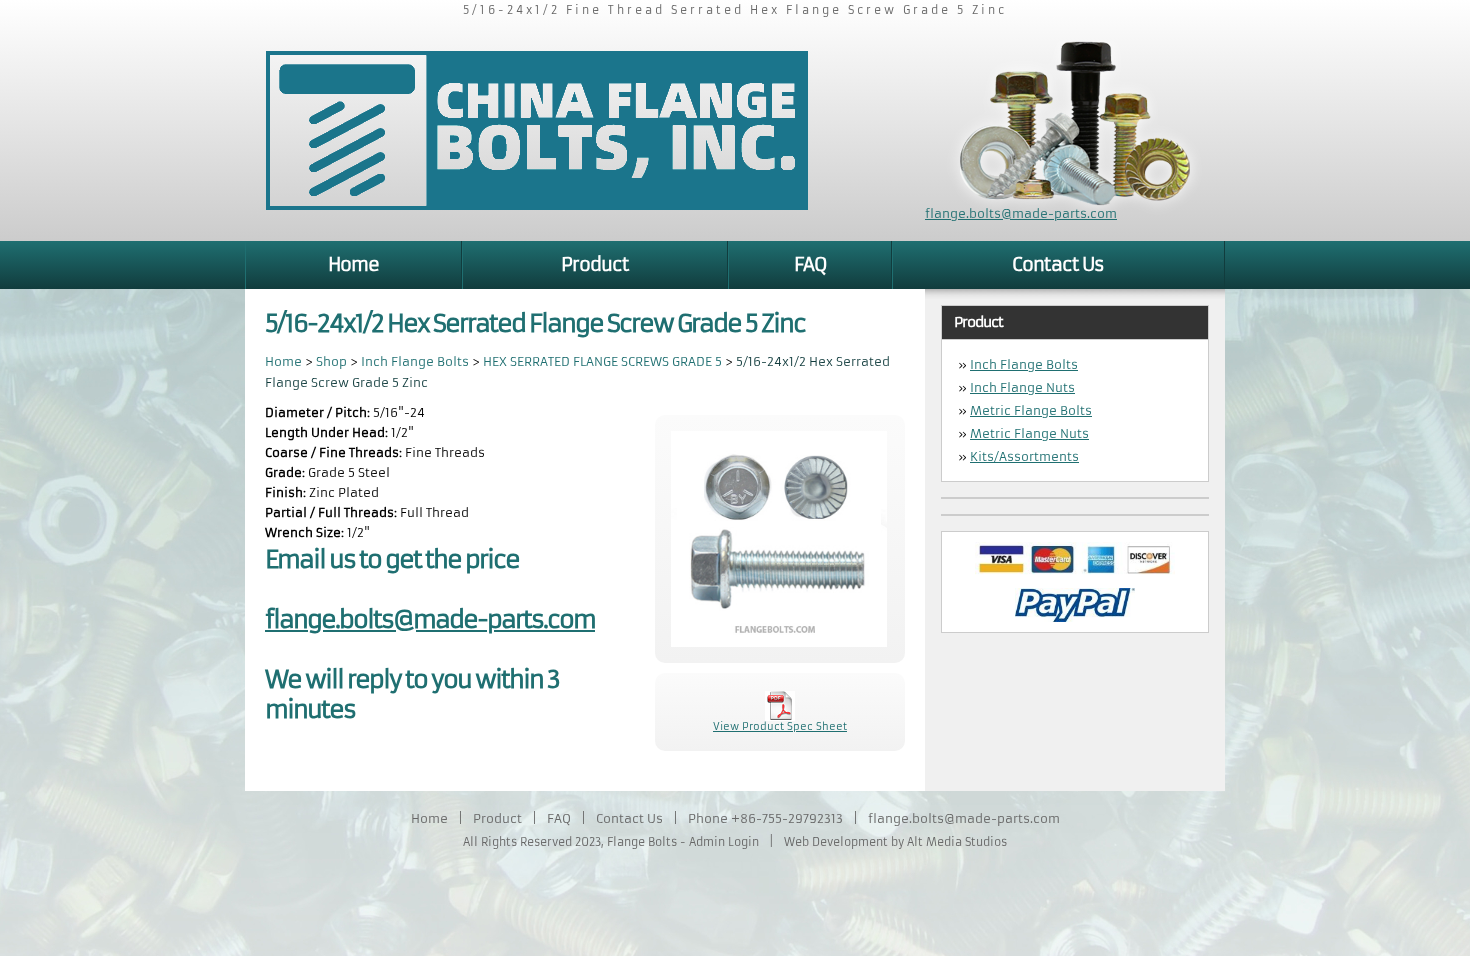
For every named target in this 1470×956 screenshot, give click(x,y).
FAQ (810, 264)
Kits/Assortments (1024, 456)
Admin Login (724, 842)
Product (595, 264)
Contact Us (1058, 264)
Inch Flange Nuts (1022, 387)
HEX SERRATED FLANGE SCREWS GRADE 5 (604, 361)
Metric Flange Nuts (1029, 433)
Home (353, 264)
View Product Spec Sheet (780, 726)
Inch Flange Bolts (415, 361)
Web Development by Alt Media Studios (895, 842)
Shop (331, 361)
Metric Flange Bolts (1031, 410)
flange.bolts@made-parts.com (1021, 213)
